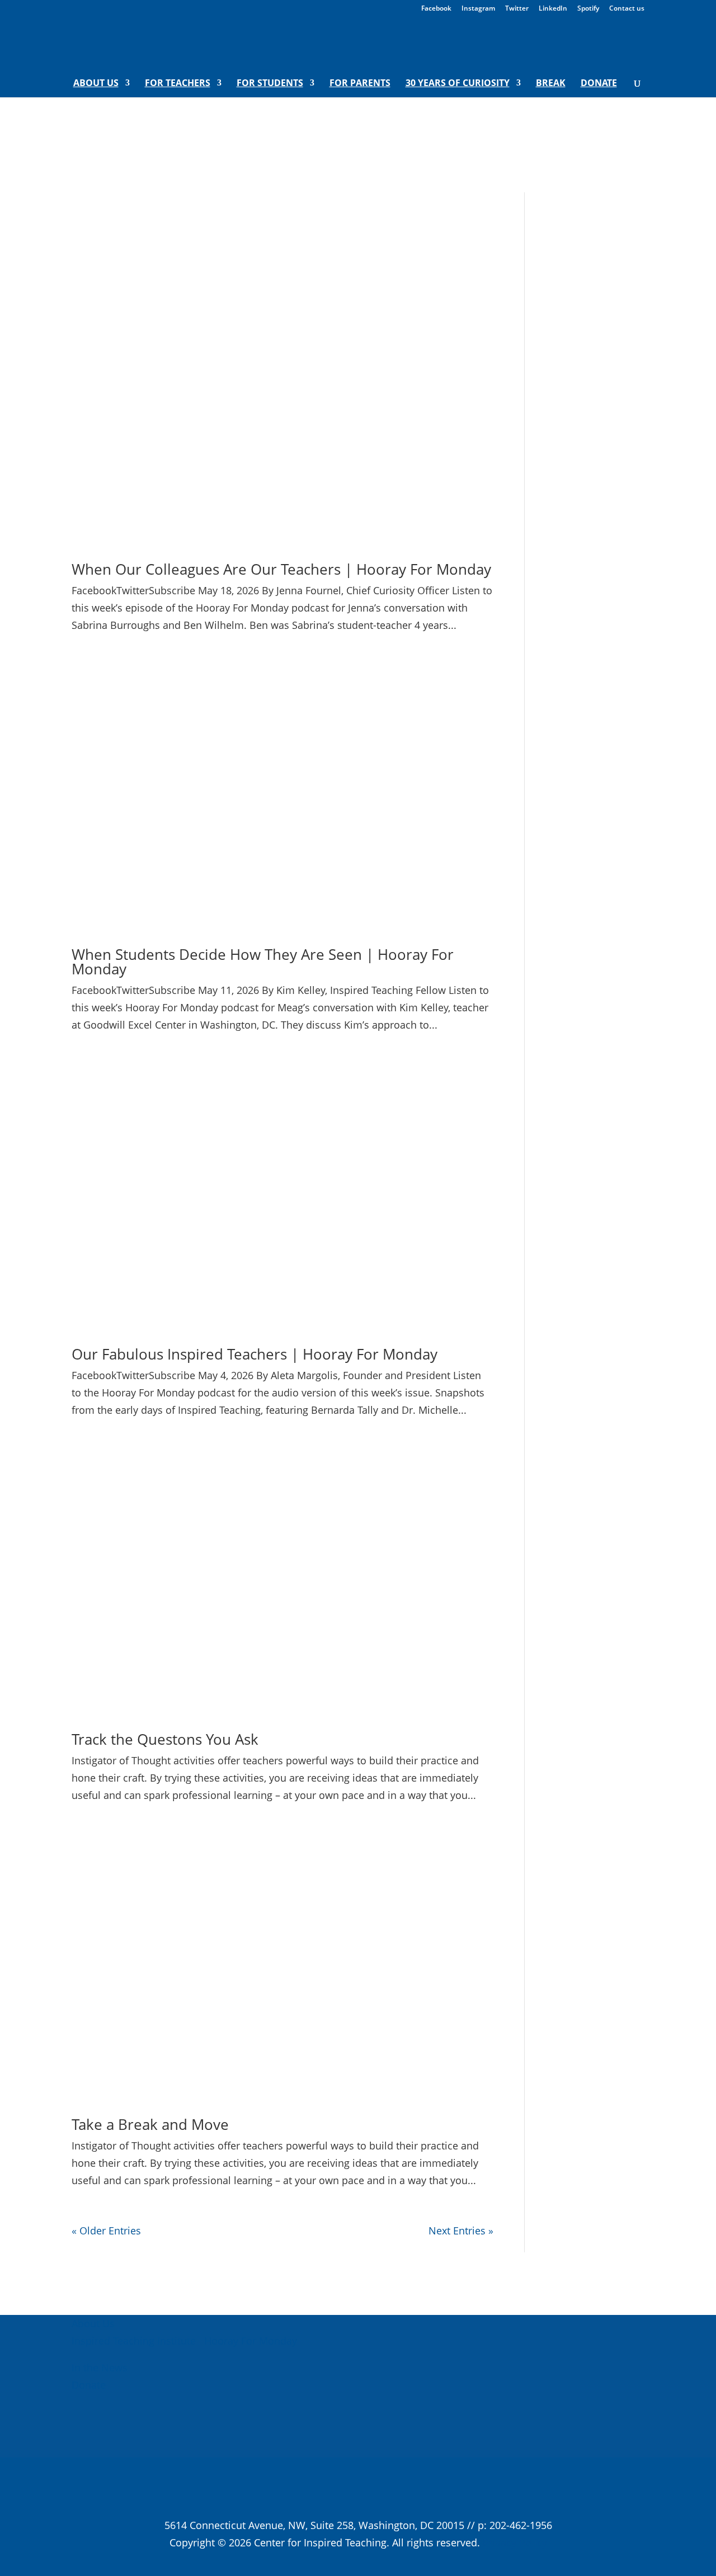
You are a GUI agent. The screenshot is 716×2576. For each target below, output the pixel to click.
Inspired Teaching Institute (134, 2341)
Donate (599, 84)
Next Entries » (461, 2231)
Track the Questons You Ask (165, 1739)
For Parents (360, 84)
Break (551, 84)
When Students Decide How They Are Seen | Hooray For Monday (263, 962)
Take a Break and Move (150, 2124)
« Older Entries (106, 2231)
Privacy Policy (515, 2542)
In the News (100, 2367)
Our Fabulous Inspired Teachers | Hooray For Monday (255, 1354)
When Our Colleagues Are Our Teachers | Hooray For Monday (281, 569)
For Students (270, 84)
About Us (96, 84)
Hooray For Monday (249, 2341)
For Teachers (178, 84)
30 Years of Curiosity (458, 84)
